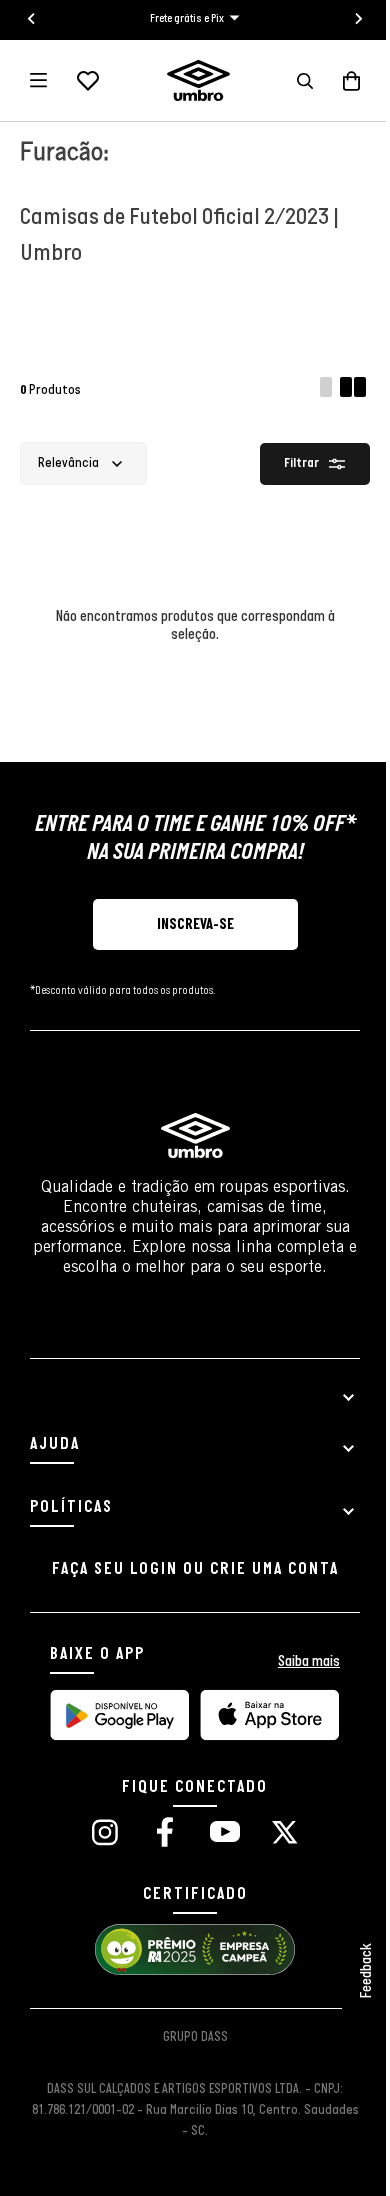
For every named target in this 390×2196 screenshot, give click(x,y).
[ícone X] (285, 1834)
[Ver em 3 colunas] (326, 389)
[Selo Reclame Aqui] (195, 1972)
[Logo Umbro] (198, 80)
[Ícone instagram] (105, 1834)
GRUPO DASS (195, 2037)
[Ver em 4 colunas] (355, 389)
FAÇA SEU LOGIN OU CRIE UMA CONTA (195, 1569)
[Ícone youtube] (225, 1834)
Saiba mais (309, 1662)
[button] (305, 81)
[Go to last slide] (32, 19)
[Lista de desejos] (88, 81)
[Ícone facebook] (165, 1834)
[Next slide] (358, 19)
